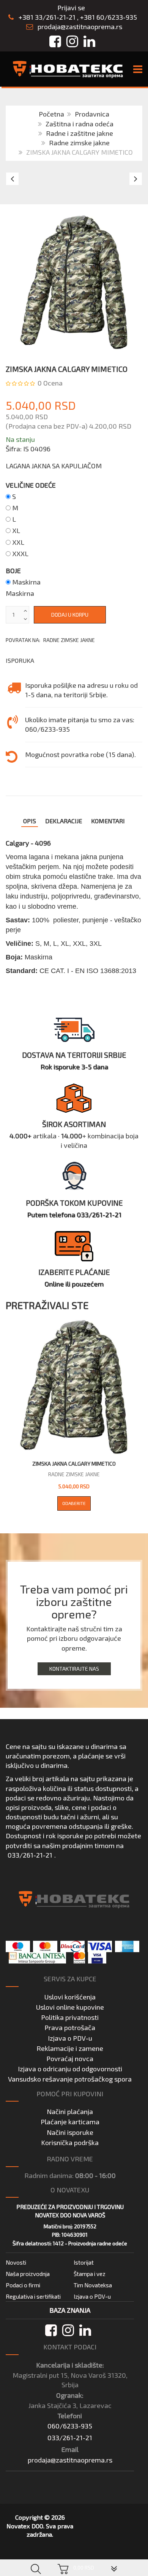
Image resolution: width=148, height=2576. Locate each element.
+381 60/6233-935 (109, 17)
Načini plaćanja (70, 2111)
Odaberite (74, 1503)
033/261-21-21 (30, 1855)
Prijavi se (71, 8)
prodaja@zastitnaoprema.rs (80, 26)
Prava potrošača (70, 2027)
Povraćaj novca (70, 2058)
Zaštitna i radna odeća (80, 124)
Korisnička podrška (70, 2142)
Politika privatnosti (70, 2017)
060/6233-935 (70, 2426)
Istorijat (84, 2262)
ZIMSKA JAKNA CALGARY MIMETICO (74, 1464)
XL (16, 530)
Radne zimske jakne (79, 143)
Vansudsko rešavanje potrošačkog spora (70, 2079)
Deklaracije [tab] (64, 821)
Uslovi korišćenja (70, 1997)
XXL (18, 542)
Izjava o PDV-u (70, 2038)
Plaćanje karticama (70, 2122)
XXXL (20, 553)
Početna (51, 114)
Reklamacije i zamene (70, 2048)
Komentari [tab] (108, 821)
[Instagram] (68, 2330)
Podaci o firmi (23, 2285)
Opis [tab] (30, 821)
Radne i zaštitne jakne (80, 133)
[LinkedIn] (85, 2330)
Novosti (16, 2262)
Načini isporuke (70, 2132)
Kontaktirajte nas (74, 1669)
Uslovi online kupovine (70, 2007)
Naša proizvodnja (28, 2274)
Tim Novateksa (93, 2285)
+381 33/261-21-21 (46, 17)
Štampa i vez (90, 2274)
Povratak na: (50, 640)
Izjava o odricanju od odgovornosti (70, 2069)
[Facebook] (51, 2330)
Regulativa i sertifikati (33, 2296)
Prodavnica (92, 114)
